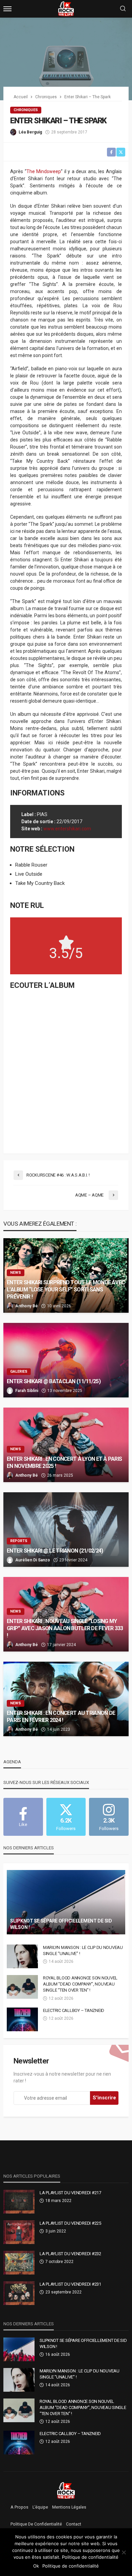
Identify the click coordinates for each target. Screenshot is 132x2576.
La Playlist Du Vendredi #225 (70, 2223)
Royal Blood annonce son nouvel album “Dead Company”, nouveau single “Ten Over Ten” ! (80, 1984)
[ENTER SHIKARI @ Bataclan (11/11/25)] (66, 1360)
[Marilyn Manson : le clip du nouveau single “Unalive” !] (22, 1956)
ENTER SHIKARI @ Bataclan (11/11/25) (54, 1381)
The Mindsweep (44, 171)
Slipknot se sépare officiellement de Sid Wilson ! (61, 1924)
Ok (36, 2566)
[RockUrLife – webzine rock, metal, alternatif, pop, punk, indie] (66, 2490)
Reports (19, 1541)
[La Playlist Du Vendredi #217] (19, 2202)
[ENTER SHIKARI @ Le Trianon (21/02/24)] (66, 1530)
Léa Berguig (30, 132)
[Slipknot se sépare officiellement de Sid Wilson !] (66, 1902)
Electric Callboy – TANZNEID (74, 2010)
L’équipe (40, 2507)
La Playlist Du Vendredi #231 (70, 2284)
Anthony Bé (27, 1306)
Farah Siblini (27, 1391)
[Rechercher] (123, 9)
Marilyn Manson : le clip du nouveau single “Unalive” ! (83, 1950)
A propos (19, 2507)
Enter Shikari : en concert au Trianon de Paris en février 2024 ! (61, 1717)
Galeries (19, 1372)
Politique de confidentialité (36, 2524)
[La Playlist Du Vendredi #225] (19, 2232)
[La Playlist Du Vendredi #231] (19, 2293)
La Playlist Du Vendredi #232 (70, 2254)
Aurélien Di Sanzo (33, 1560)
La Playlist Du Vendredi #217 (70, 2193)
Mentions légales (69, 2507)
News (16, 1273)
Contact (74, 2524)
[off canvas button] (7, 9)
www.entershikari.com (67, 829)
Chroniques (26, 110)
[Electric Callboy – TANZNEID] (22, 2019)
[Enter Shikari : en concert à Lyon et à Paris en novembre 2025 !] (66, 1445)
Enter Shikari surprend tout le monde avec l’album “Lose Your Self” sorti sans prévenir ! (66, 1290)
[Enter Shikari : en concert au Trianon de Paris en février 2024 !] (66, 1699)
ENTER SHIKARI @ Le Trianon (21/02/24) (55, 1551)
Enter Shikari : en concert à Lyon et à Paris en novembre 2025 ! (64, 1462)
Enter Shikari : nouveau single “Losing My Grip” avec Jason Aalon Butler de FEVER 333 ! (65, 1628)
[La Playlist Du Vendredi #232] (19, 2263)
